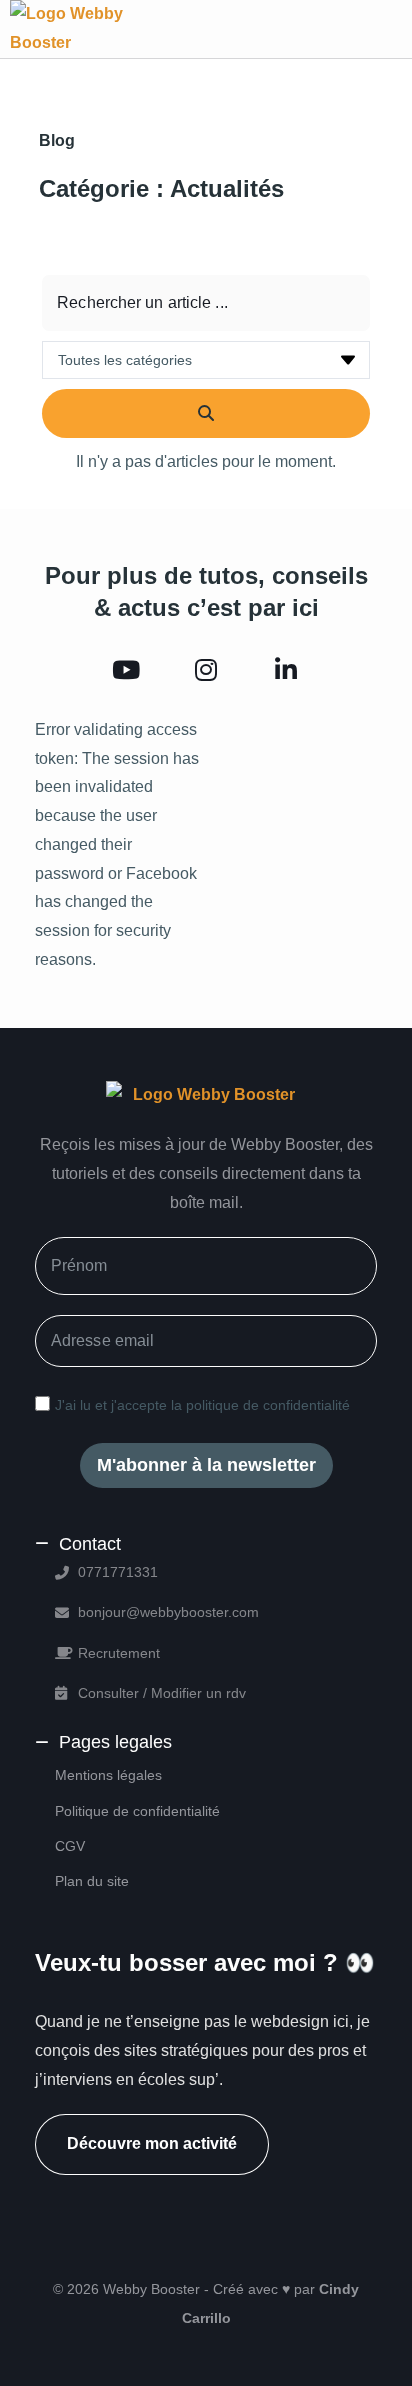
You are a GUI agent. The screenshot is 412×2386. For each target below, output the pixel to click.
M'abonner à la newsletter (206, 1465)
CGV (70, 1846)
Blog (57, 140)
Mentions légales (108, 1775)
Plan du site (92, 1881)
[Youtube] (126, 671)
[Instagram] (206, 671)
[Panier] (368, 29)
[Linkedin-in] (286, 671)
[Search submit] (206, 413)
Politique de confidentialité (137, 1811)
